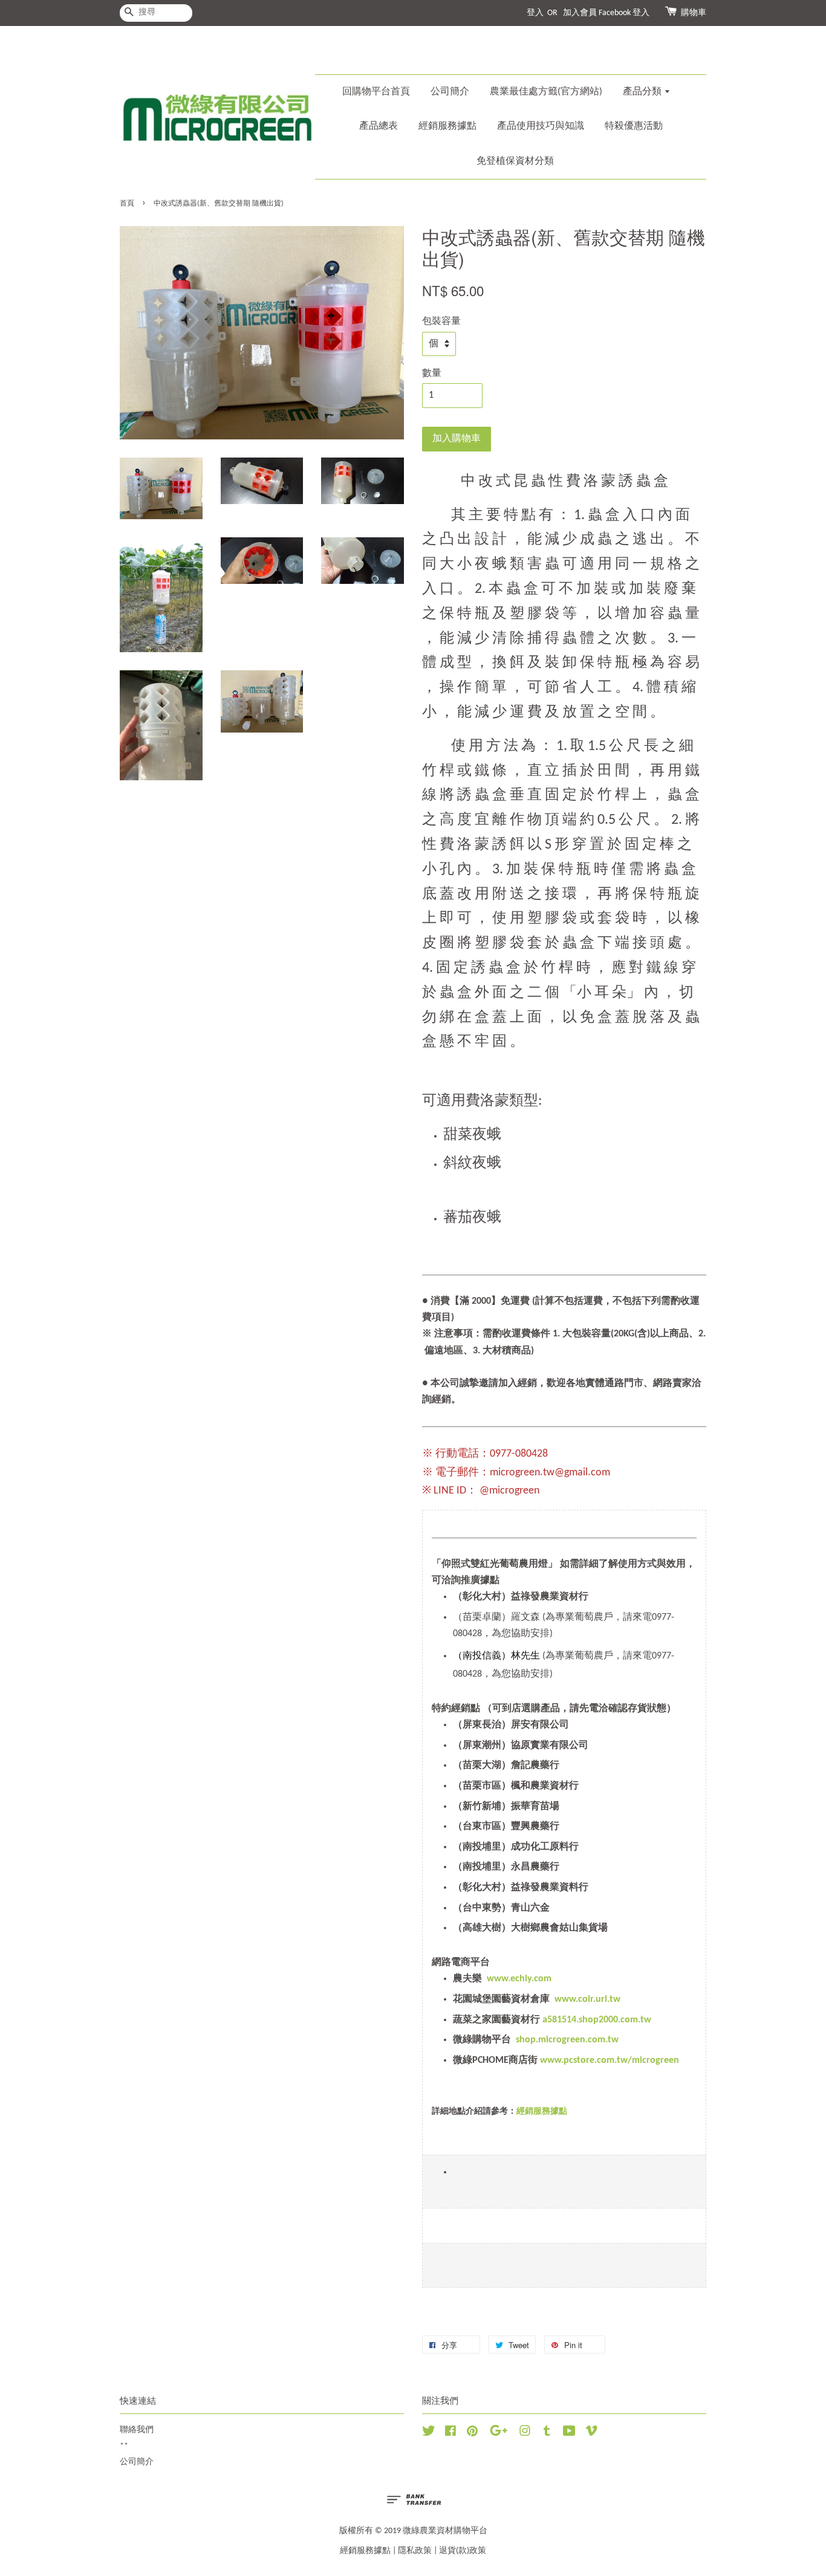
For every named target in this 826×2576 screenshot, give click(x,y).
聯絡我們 (137, 2430)
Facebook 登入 (624, 13)
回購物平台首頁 (376, 92)
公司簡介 (450, 92)
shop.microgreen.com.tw (567, 2040)
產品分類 (643, 92)
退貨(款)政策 (463, 2551)
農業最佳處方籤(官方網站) (546, 92)
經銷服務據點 (447, 126)
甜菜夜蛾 (472, 1135)
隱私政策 (415, 2551)
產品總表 (379, 126)
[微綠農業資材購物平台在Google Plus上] (499, 2434)
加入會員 (580, 13)
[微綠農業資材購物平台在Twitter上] (429, 2434)
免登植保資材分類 (515, 161)
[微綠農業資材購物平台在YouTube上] (569, 2434)
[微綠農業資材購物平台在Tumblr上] (547, 2434)
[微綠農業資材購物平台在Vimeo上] (591, 2434)
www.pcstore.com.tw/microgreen (610, 2060)
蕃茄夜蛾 (474, 1218)
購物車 (694, 13)
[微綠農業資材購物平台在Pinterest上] (472, 2434)
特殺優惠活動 (634, 126)
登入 (535, 13)
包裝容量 (441, 322)
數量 (432, 374)
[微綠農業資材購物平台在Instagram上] (525, 2434)
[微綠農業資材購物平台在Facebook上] (450, 2434)
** (124, 2446)
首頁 (127, 204)
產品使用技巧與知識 (541, 126)
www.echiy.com (519, 1979)
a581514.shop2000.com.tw (597, 2020)
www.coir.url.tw (587, 1999)
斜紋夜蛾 (474, 1163)
